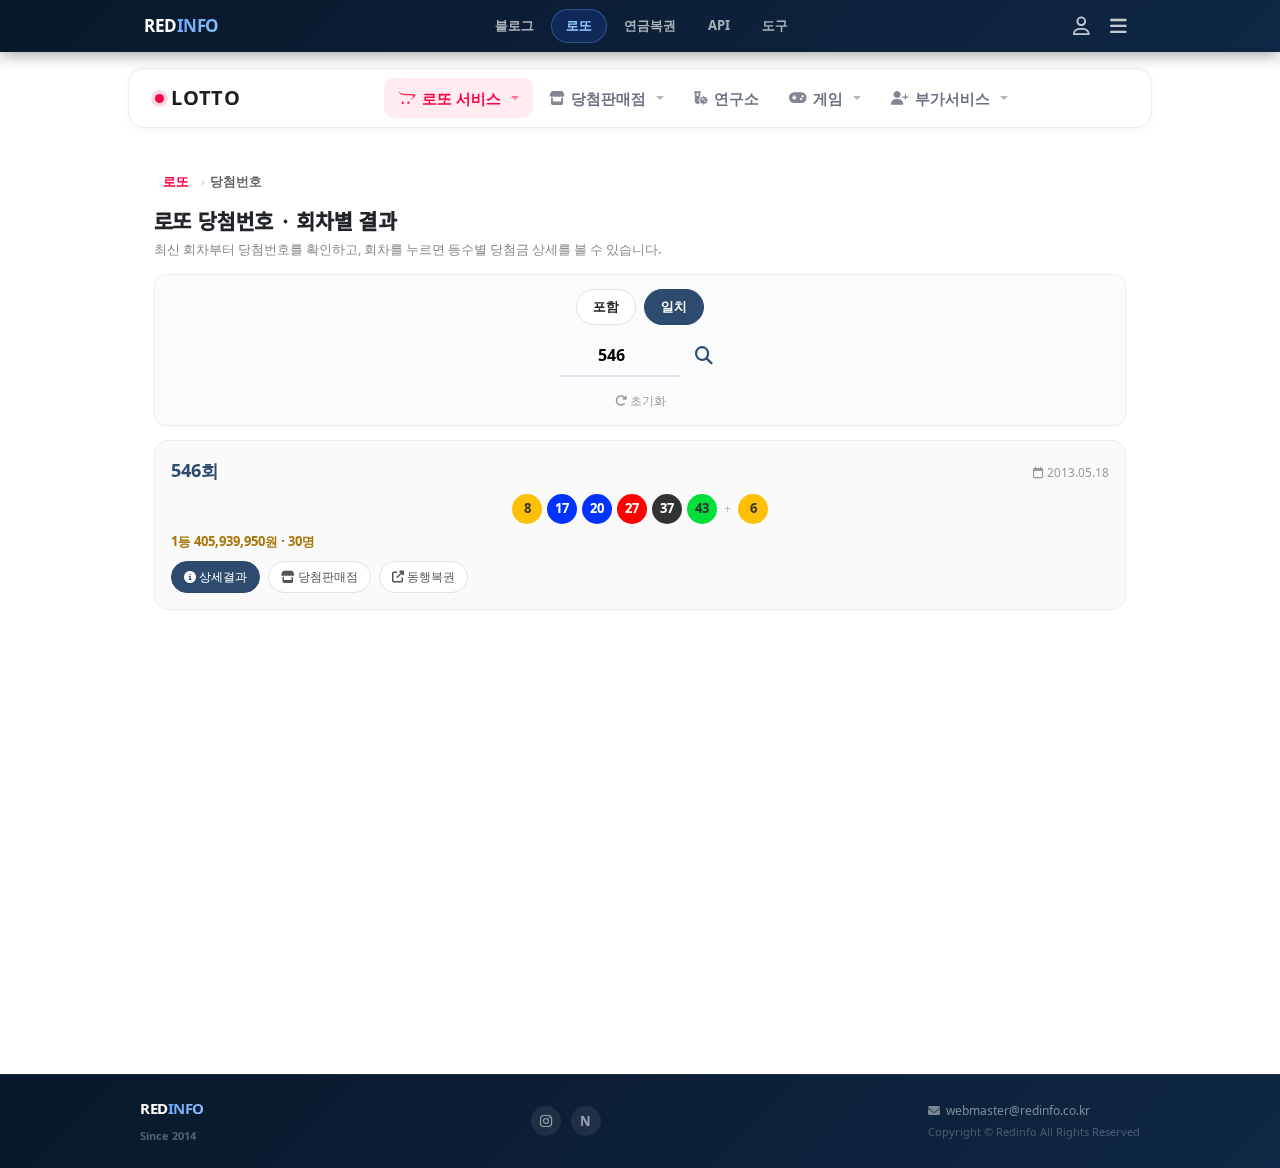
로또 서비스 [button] (461, 98)
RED (181, 25)
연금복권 (650, 25)
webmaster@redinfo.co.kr (1018, 1110)
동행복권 (429, 576)
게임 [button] (828, 98)
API (719, 25)
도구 (775, 25)
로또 (579, 25)
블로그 (514, 25)
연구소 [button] (736, 98)
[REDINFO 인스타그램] (546, 1121)
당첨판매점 (326, 576)
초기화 (646, 400)
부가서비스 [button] (952, 98)
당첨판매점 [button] (608, 98)
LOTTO (206, 97)
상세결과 (221, 576)
